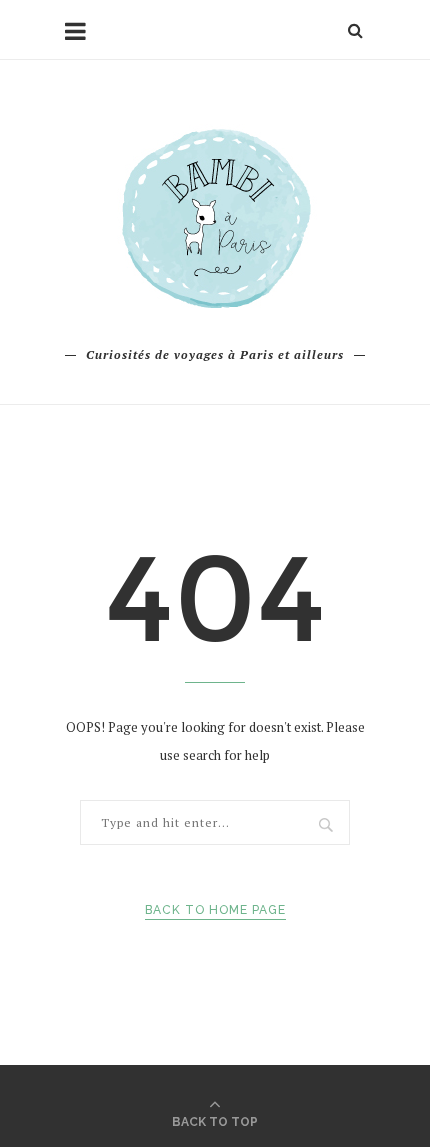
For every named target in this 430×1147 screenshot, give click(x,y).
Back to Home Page (215, 910)
